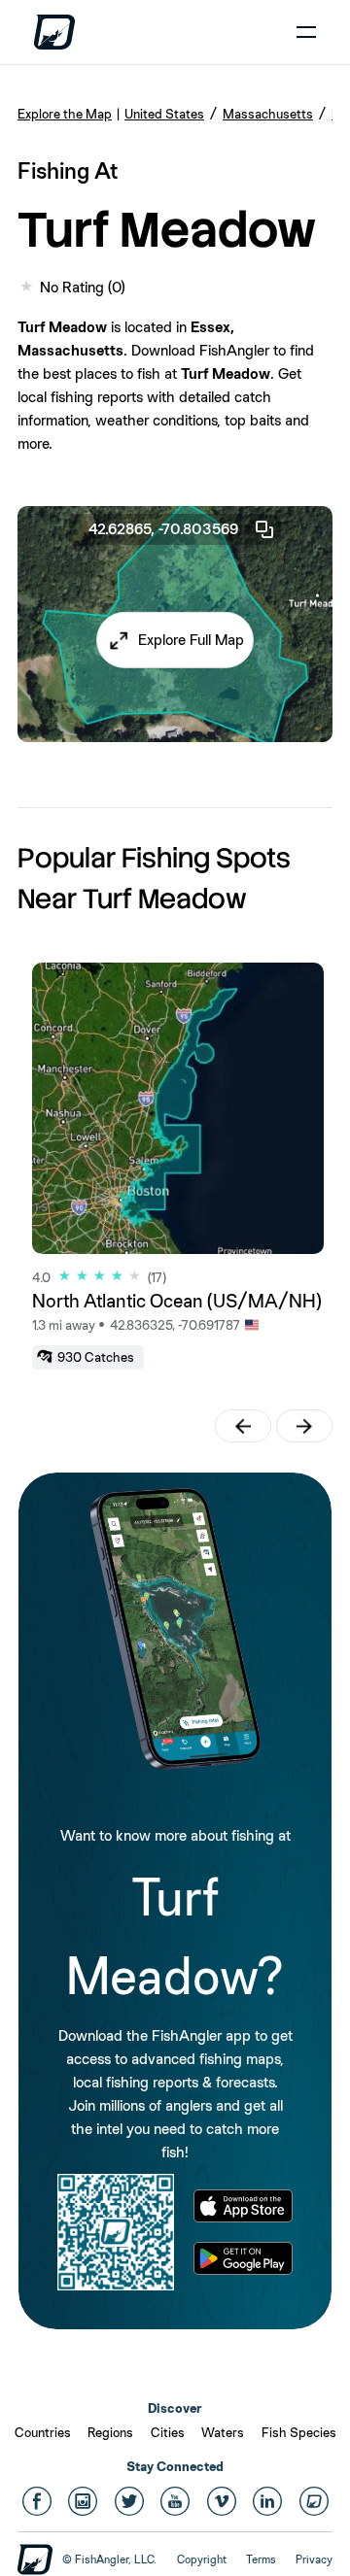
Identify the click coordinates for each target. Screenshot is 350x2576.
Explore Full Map (191, 640)
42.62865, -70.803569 (163, 529)
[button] (175, 640)
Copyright (202, 2559)
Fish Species (299, 2432)
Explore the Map (65, 114)
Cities (168, 2432)
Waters (223, 2432)
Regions (110, 2432)
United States (164, 114)
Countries (43, 2432)
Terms (261, 2559)
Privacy (314, 2559)
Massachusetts (268, 114)
